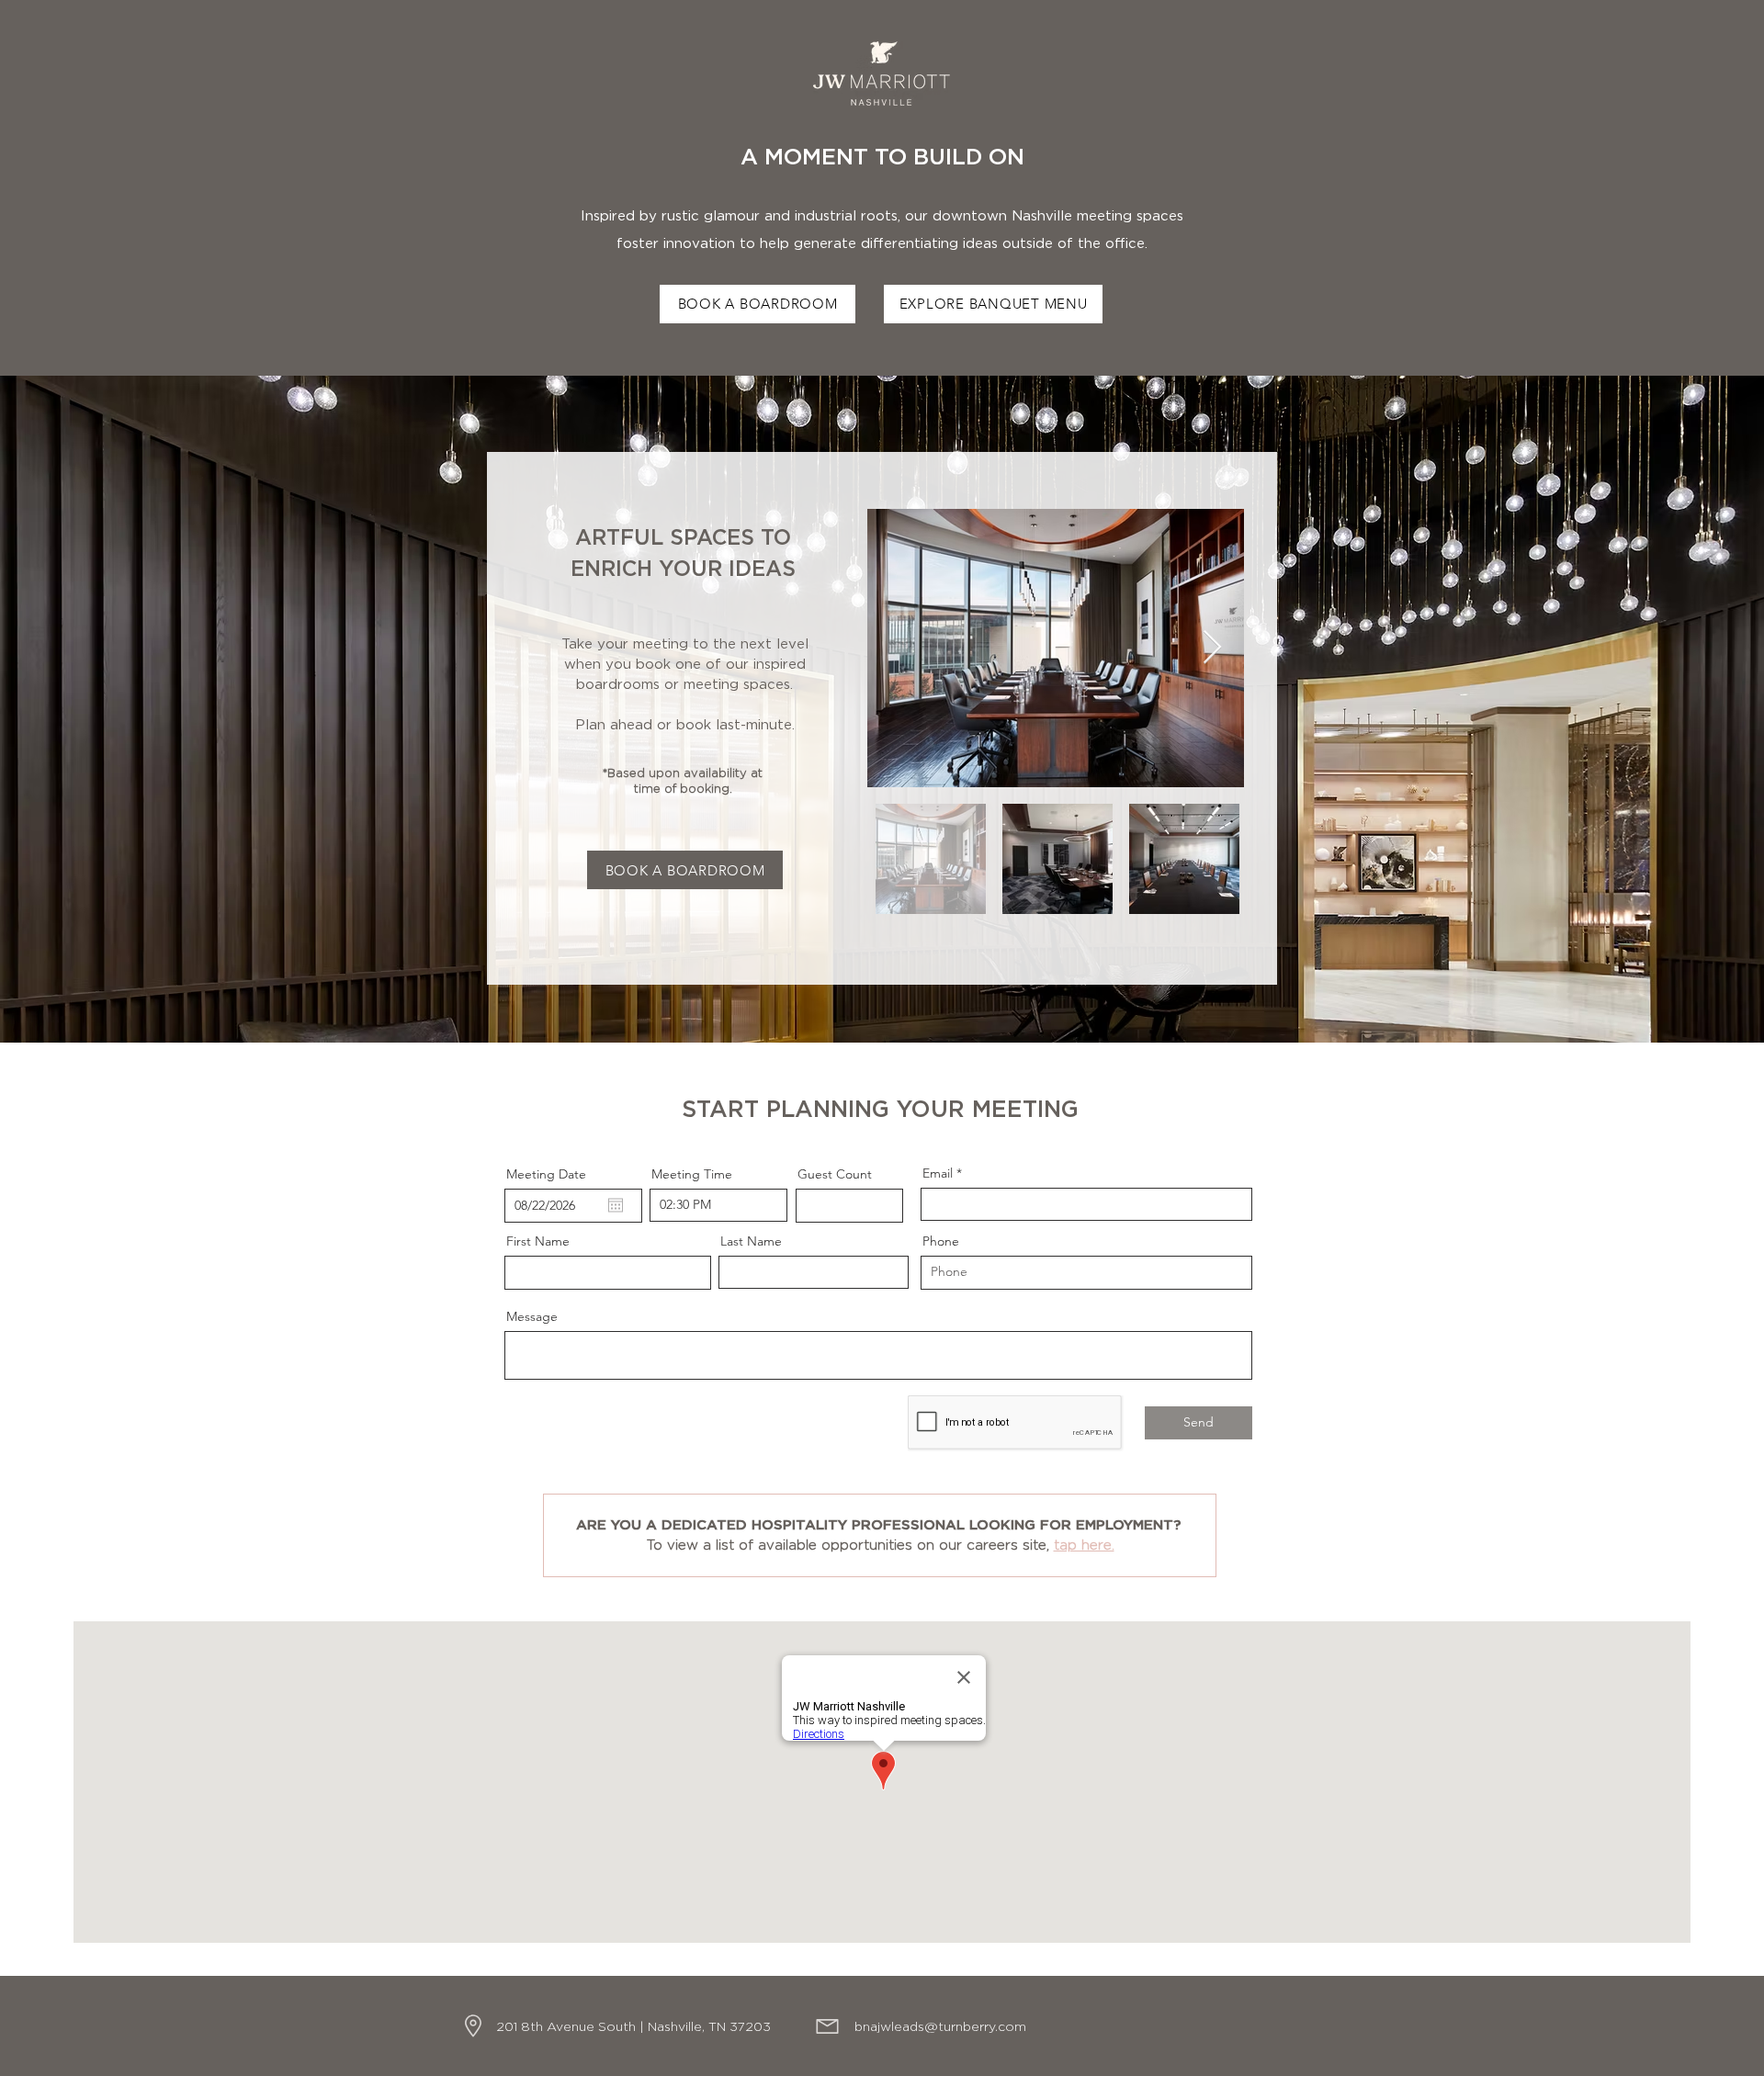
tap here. (1084, 1546)
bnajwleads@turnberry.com (940, 2027)
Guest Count (835, 1174)
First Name (538, 1241)
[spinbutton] (718, 1205)
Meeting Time (692, 1174)
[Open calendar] (616, 1205)
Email (938, 1173)
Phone (941, 1241)
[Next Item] (1212, 648)
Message (532, 1316)
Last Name (751, 1241)
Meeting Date (546, 1174)
